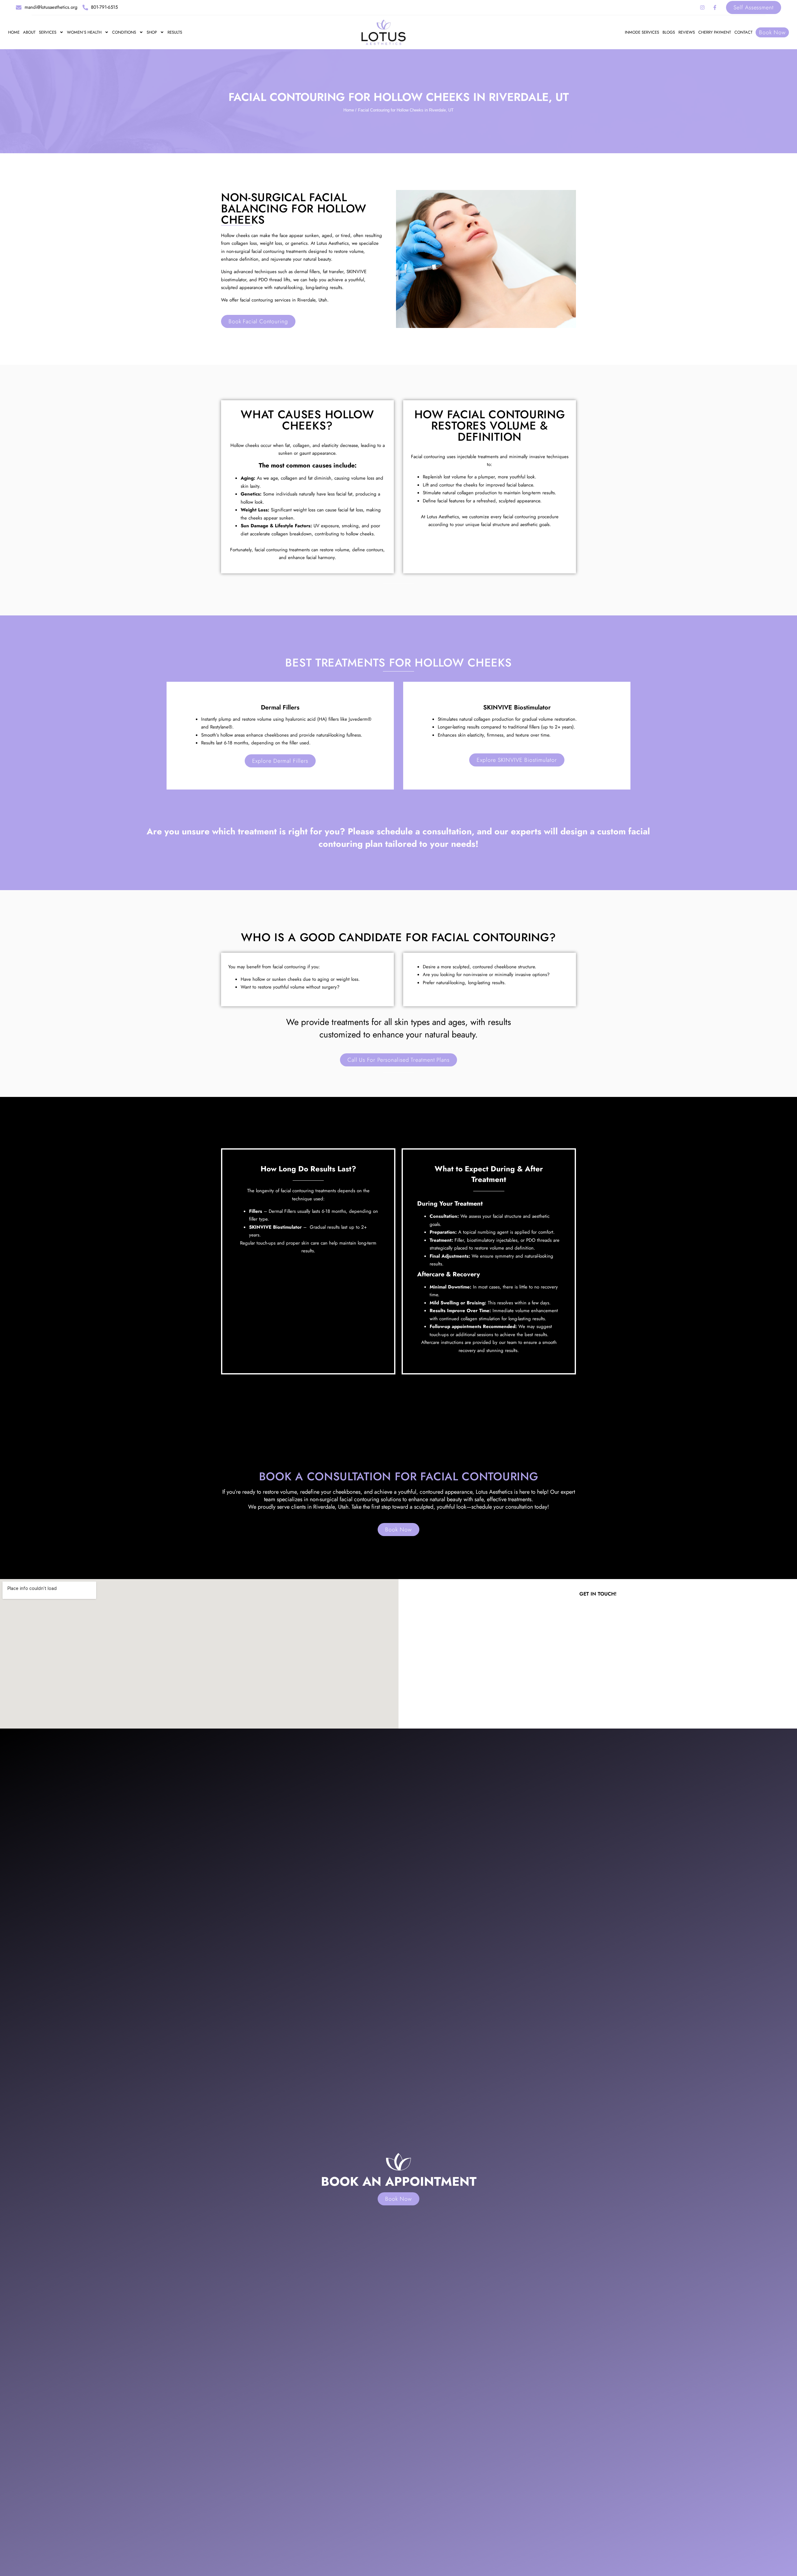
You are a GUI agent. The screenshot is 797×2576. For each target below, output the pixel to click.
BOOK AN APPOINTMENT (399, 2181)
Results (175, 32)
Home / (350, 110)
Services (48, 32)
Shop (152, 32)
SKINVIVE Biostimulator (517, 707)
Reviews (687, 32)
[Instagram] (702, 7)
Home (14, 32)
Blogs (669, 32)
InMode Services (642, 32)
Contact (743, 32)
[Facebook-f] (715, 7)
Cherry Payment (715, 32)
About (29, 32)
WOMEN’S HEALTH (84, 32)
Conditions (124, 32)
